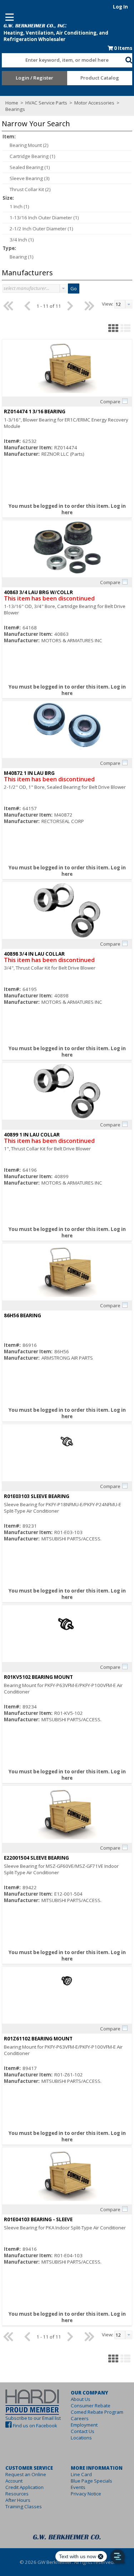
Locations (81, 2438)
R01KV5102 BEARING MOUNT (38, 1677)
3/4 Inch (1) (22, 240)
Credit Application (24, 2487)
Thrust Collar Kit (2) (30, 189)
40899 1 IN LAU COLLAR (32, 1135)
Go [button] (74, 288)
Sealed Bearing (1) (30, 167)
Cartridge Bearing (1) (33, 156)
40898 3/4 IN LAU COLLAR (34, 954)
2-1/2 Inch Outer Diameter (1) (41, 229)
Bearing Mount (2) (29, 145)
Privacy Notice (86, 2494)
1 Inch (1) (19, 206)
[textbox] (60, 60)
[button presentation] (63, 288)
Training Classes (24, 2506)
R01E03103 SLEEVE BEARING (37, 1496)
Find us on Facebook (35, 2426)
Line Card (81, 2474)
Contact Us (83, 2431)
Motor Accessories (94, 103)
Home (12, 103)
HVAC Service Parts (46, 103)
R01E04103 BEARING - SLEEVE (38, 2219)
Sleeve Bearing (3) (30, 178)
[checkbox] (125, 401)
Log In (120, 7)
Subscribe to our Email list (33, 2418)
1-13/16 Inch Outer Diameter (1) (44, 218)
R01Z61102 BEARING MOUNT (38, 2039)
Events (78, 2487)
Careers (80, 2418)
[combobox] (63, 58)
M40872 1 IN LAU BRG (29, 773)
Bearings (15, 109)
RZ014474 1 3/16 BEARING (35, 412)
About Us (81, 2399)
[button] (129, 59)
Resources (17, 2494)
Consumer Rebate (91, 2406)
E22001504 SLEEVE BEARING (36, 1858)
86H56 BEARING (23, 1315)
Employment (84, 2425)
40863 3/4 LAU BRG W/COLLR (38, 592)
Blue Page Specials (91, 2481)
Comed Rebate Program (97, 2412)
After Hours (18, 2500)
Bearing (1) (22, 257)
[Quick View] (67, 368)
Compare (110, 402)
